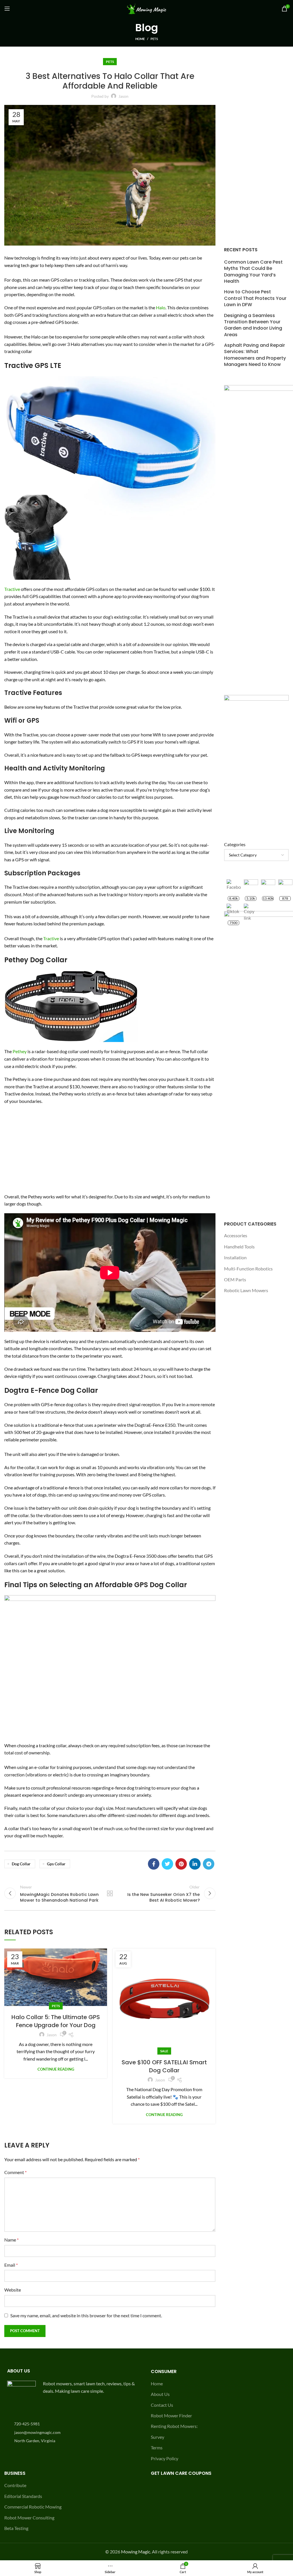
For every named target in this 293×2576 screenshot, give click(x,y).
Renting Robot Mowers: (174, 2426)
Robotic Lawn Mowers (246, 1290)
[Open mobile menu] (7, 9)
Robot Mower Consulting (29, 2518)
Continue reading (56, 2069)
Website (13, 2290)
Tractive (12, 589)
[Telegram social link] (209, 1864)
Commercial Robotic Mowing (33, 2507)
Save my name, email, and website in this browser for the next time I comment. (86, 2315)
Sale (164, 2051)
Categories (235, 844)
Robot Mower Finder (171, 2415)
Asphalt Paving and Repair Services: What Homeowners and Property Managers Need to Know (255, 355)
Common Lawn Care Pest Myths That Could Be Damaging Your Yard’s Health (253, 272)
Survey (158, 2437)
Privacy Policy (165, 2458)
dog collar (21, 1864)
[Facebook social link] (154, 1864)
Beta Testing (16, 2528)
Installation (235, 1257)
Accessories (236, 1235)
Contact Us (162, 2405)
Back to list (110, 1893)
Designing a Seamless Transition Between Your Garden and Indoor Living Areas (253, 325)
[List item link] (73, 2424)
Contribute (15, 2485)
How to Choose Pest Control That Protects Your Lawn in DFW (255, 298)
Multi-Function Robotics (248, 1269)
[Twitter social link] (167, 1864)
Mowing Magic (136, 2552)
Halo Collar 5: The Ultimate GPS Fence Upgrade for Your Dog (56, 2021)
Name (11, 2240)
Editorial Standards (23, 2496)
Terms (157, 2448)
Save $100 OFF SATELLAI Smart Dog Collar (164, 2066)
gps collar (56, 1864)
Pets (154, 39)
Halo (161, 307)
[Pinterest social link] (181, 1864)
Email (11, 2265)
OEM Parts (235, 1279)
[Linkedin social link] (195, 1864)
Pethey (20, 1051)
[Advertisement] (110, 1151)
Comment (15, 2172)
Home (140, 39)
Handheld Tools (239, 1247)
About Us (160, 2394)
